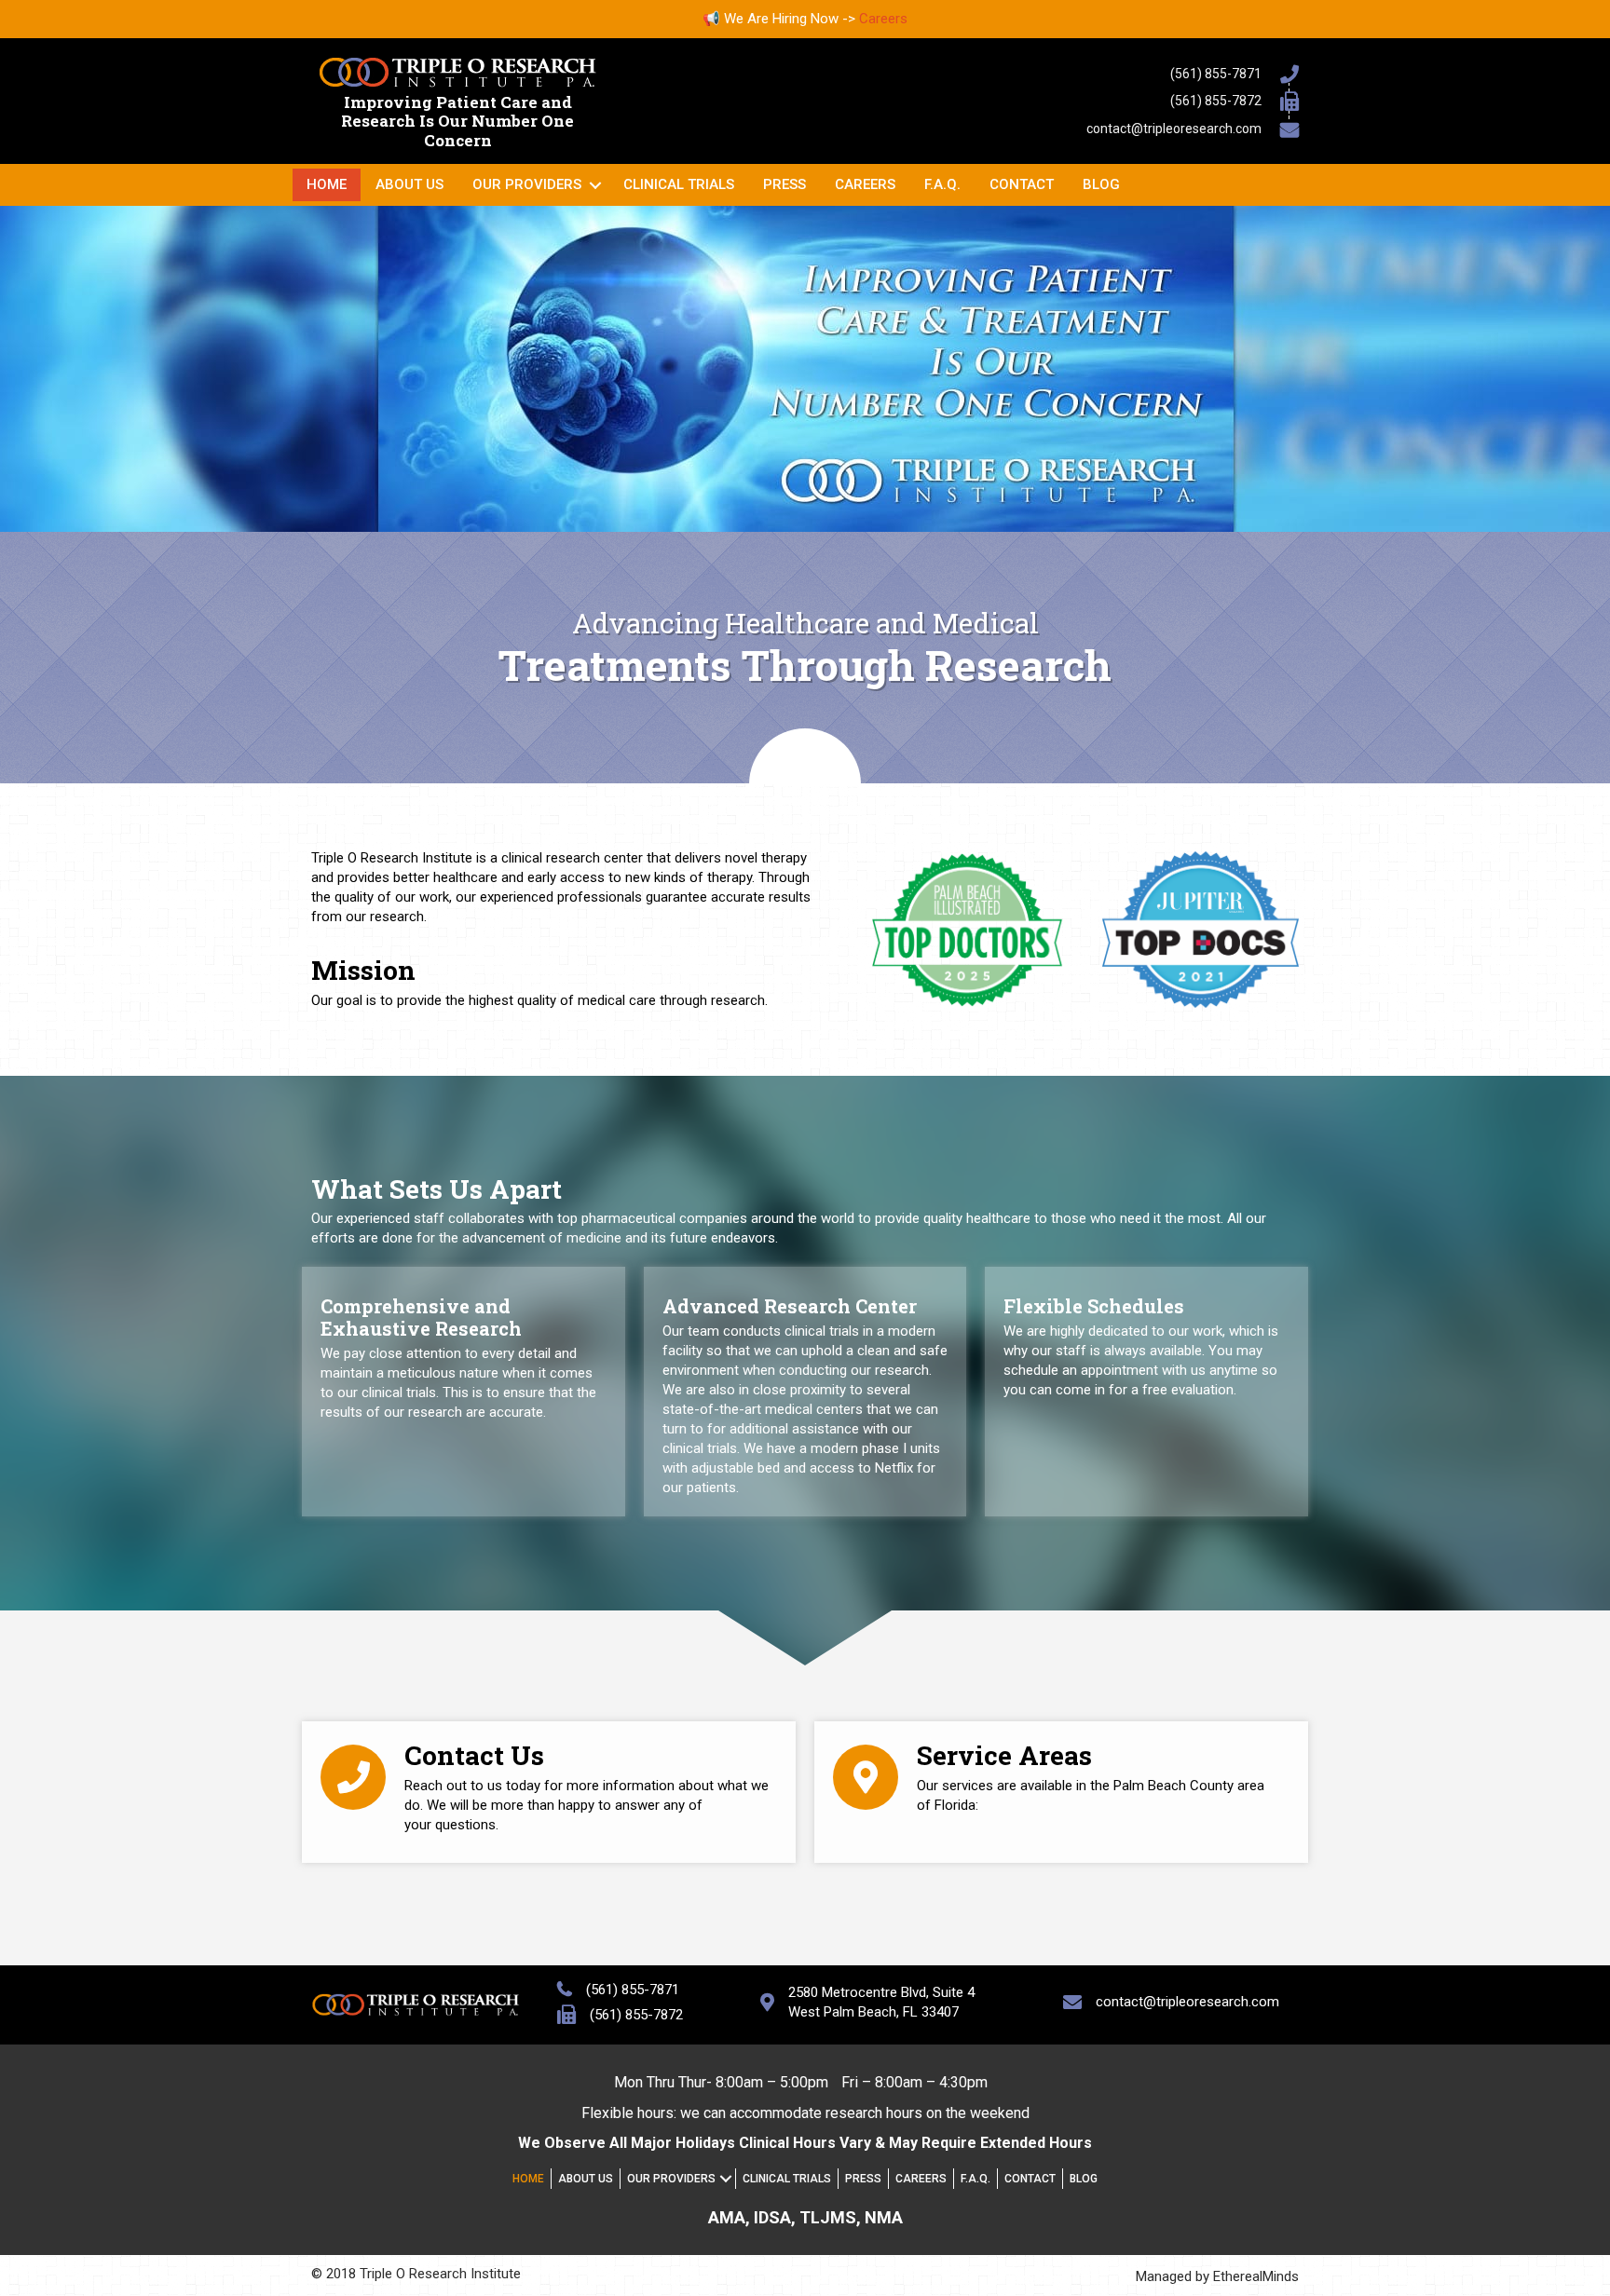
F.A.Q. (942, 184)
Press (785, 184)
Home (327, 184)
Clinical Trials (679, 184)
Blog (1101, 184)
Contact (1022, 184)
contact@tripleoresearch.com (1174, 129)
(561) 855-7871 (1216, 74)
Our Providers (527, 184)
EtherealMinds (1256, 2276)
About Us (409, 184)
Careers (883, 19)
